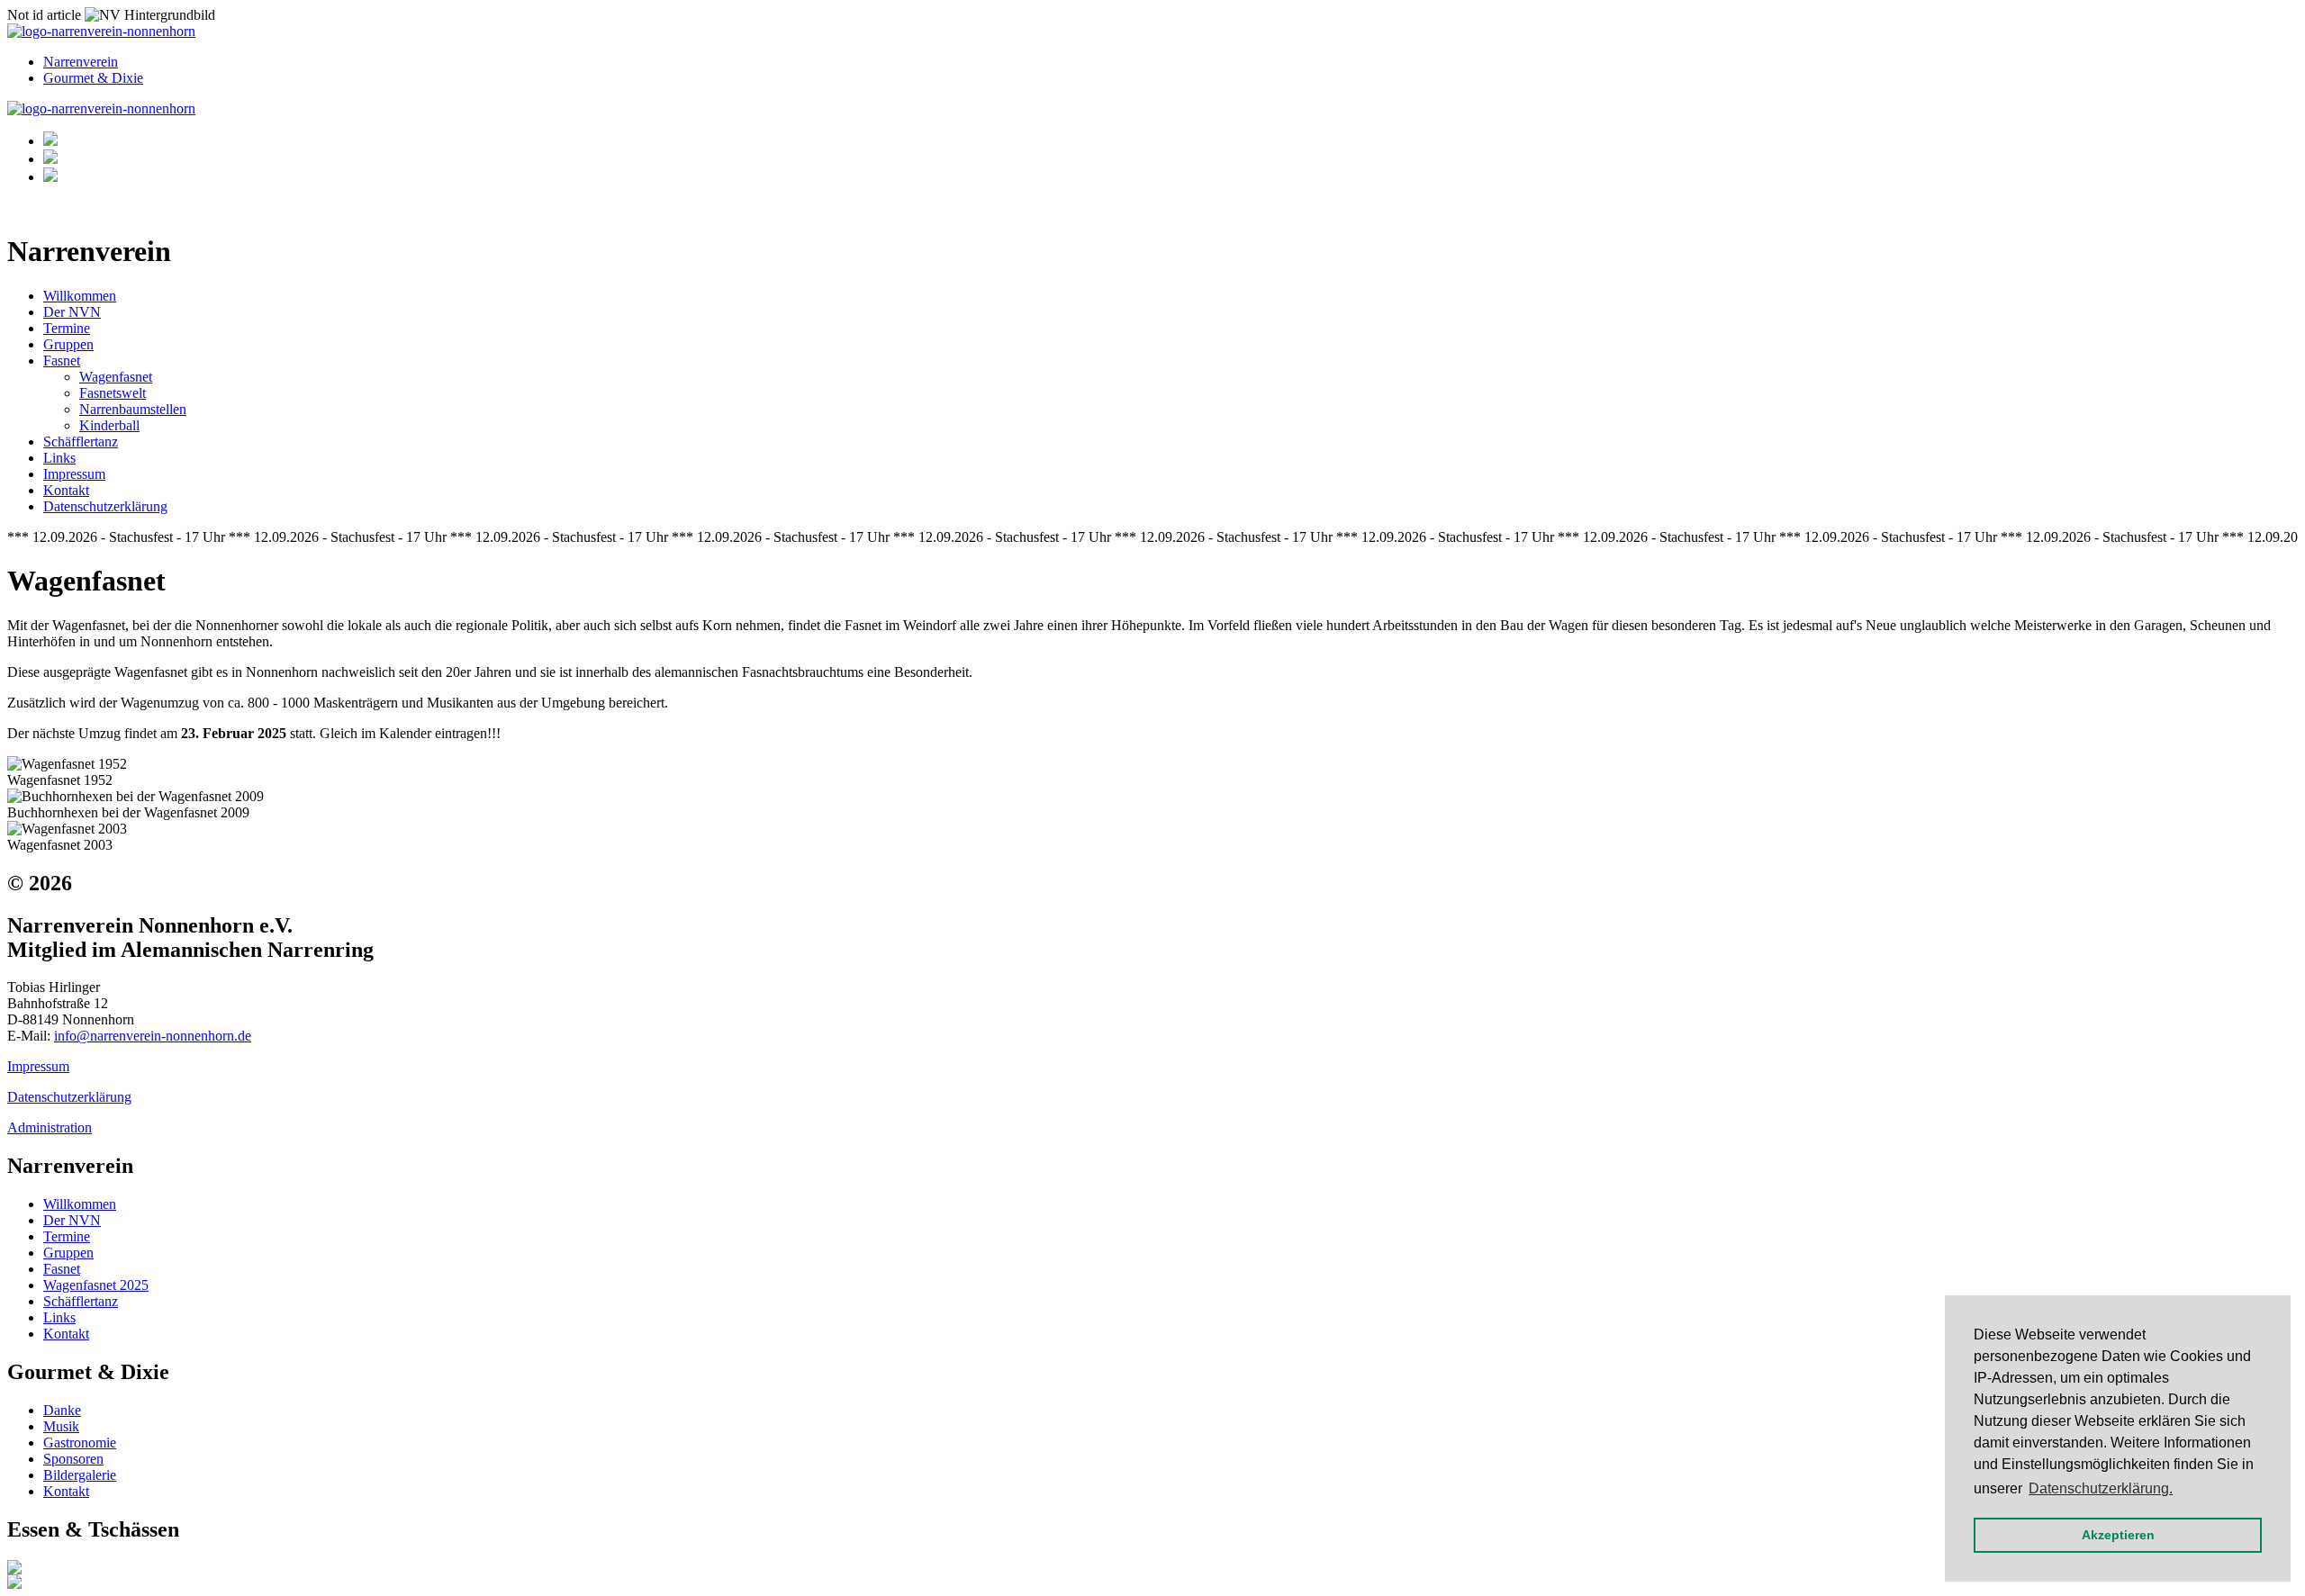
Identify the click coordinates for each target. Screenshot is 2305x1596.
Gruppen (68, 344)
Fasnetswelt (113, 393)
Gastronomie (80, 1443)
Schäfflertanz (81, 442)
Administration (50, 1127)
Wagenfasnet (116, 377)
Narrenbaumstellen (133, 409)
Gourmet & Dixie (93, 78)
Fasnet (62, 361)
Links (59, 458)
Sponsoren (73, 1459)
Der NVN (72, 312)
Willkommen (80, 296)
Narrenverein (81, 62)
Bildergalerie (80, 1475)
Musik (61, 1426)
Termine (67, 328)
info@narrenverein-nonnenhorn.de (153, 1036)
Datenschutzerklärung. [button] (2101, 1488)
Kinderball (109, 425)
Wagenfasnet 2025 (96, 1285)
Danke (62, 1410)
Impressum (74, 474)
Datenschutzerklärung (105, 506)
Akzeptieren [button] (2118, 1535)
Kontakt (66, 490)
